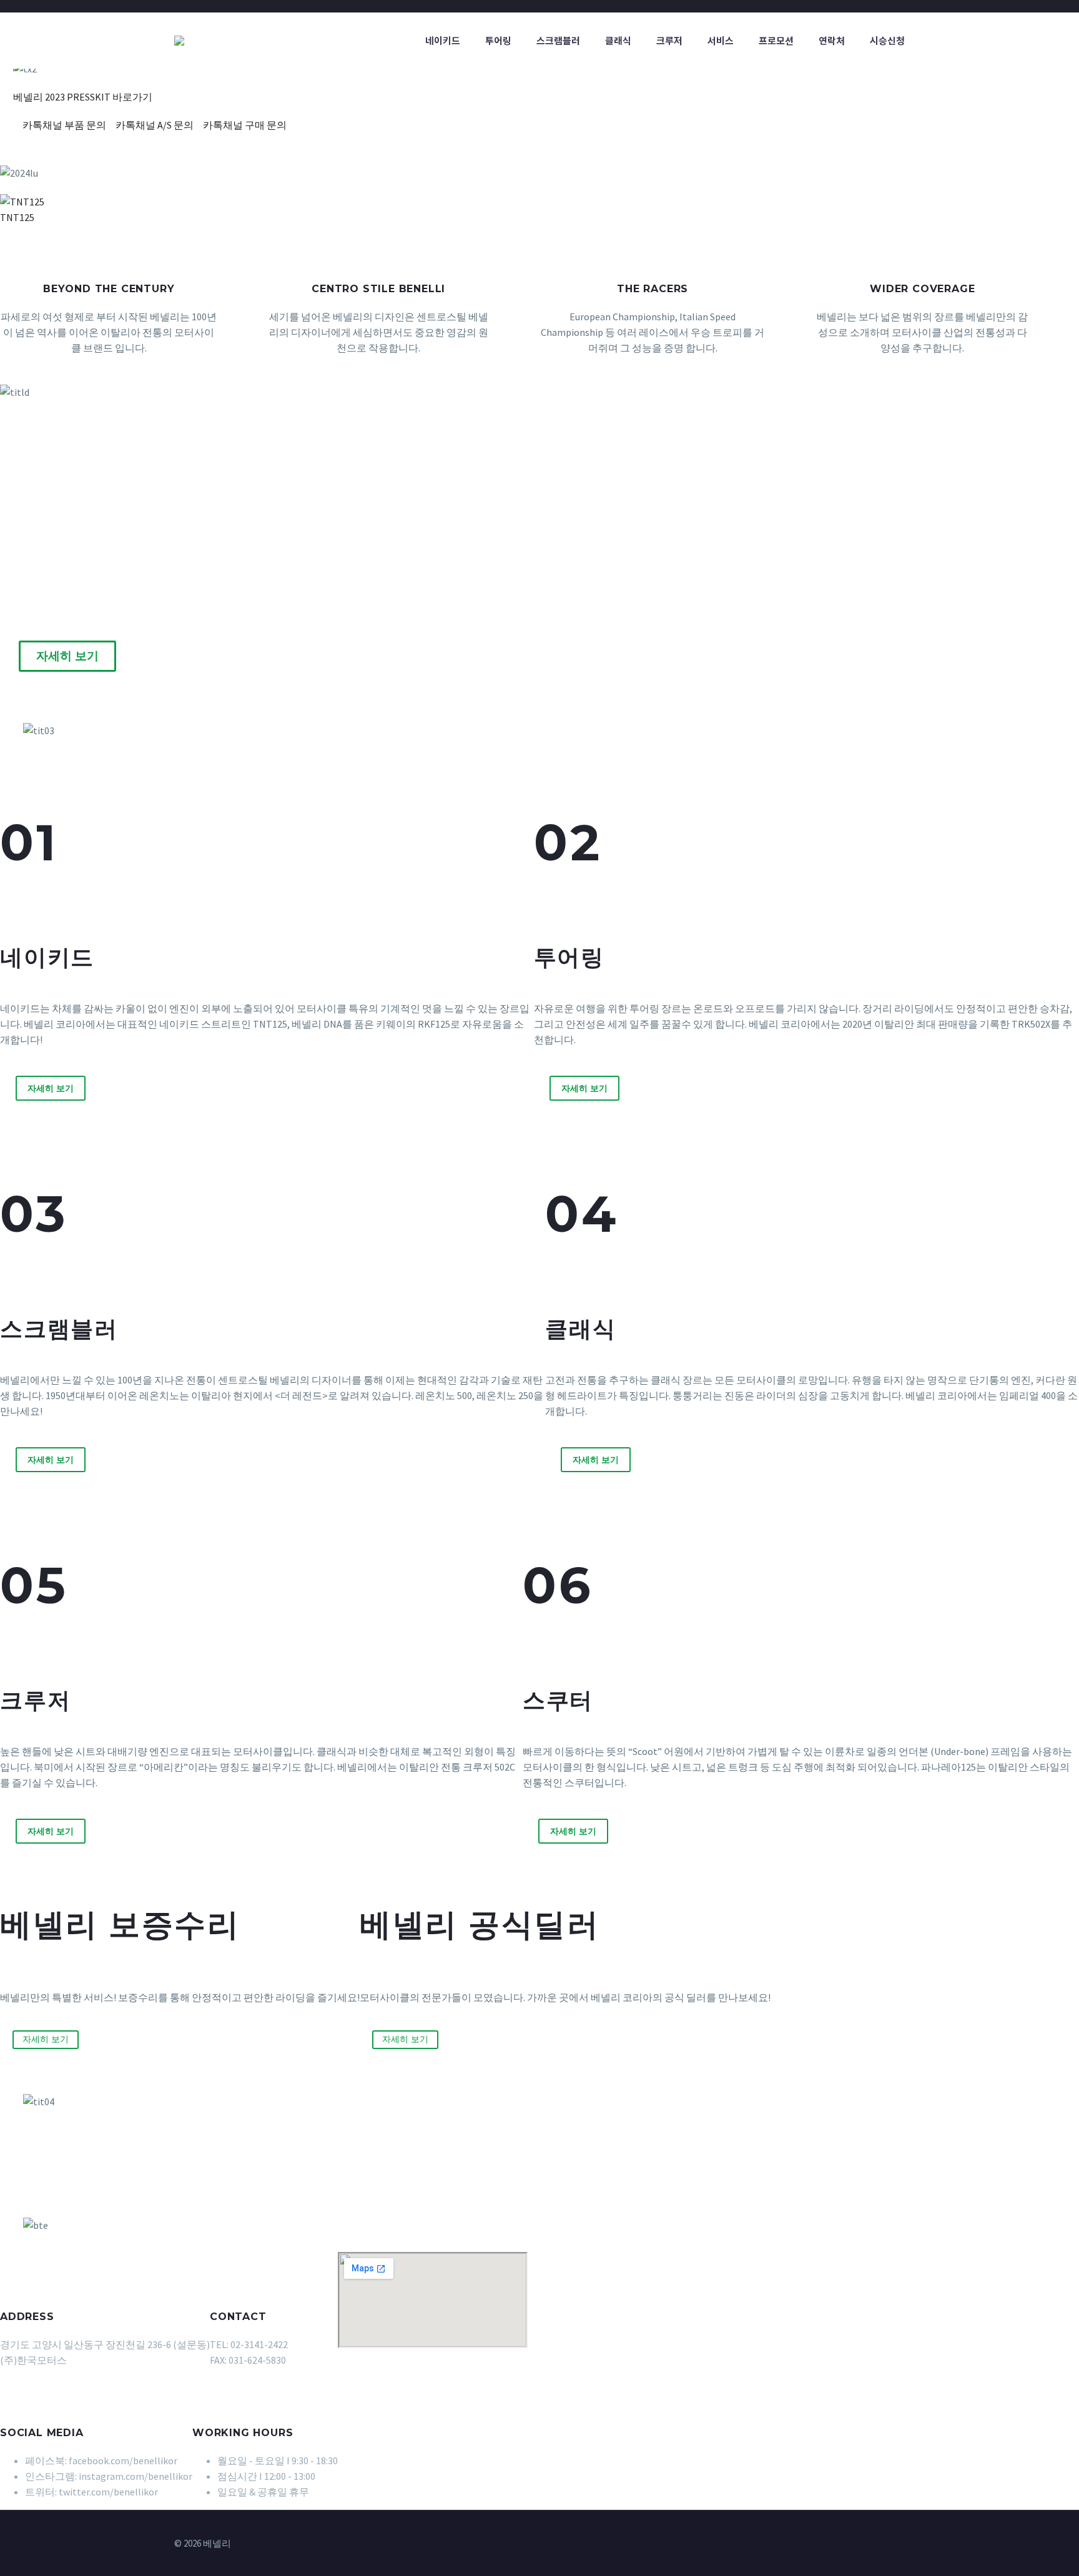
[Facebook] (852, 2544)
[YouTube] (901, 2544)
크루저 (669, 40)
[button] (342, 233)
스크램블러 (558, 40)
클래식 (618, 40)
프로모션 (776, 40)
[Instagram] (885, 2544)
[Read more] (402, 312)
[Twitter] (869, 2544)
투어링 (498, 40)
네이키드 (443, 40)
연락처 (832, 40)
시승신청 (887, 40)
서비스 (721, 40)
